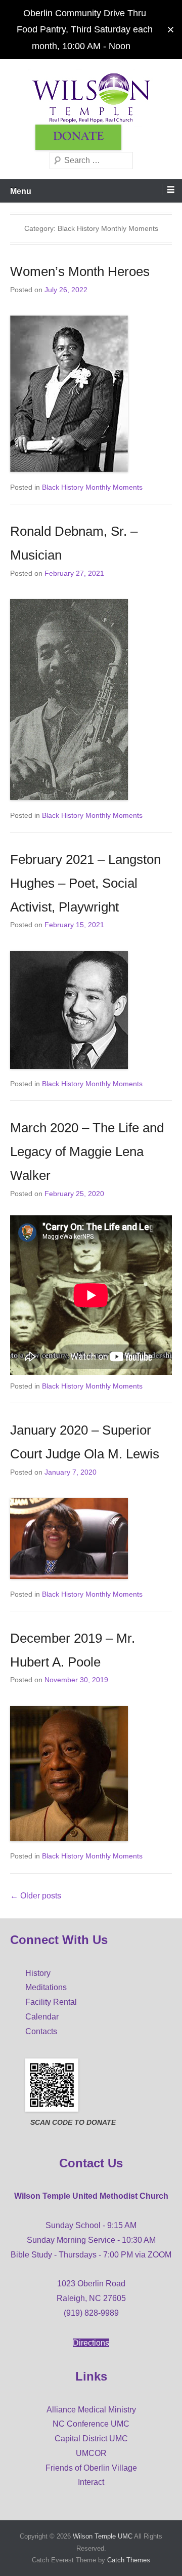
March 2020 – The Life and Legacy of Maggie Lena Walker (87, 1152)
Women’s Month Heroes (80, 271)
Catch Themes (129, 2560)
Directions (91, 2343)
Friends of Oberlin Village (91, 2468)
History (38, 1973)
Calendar (42, 2017)
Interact (91, 2482)
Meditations (46, 1987)
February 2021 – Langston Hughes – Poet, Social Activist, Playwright (85, 883)
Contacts (41, 2031)
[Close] (171, 30)
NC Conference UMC (91, 2424)
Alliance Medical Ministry (91, 2410)
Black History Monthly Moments (92, 487)
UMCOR (91, 2453)
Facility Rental (51, 2002)
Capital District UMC (91, 2439)
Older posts (36, 1896)
